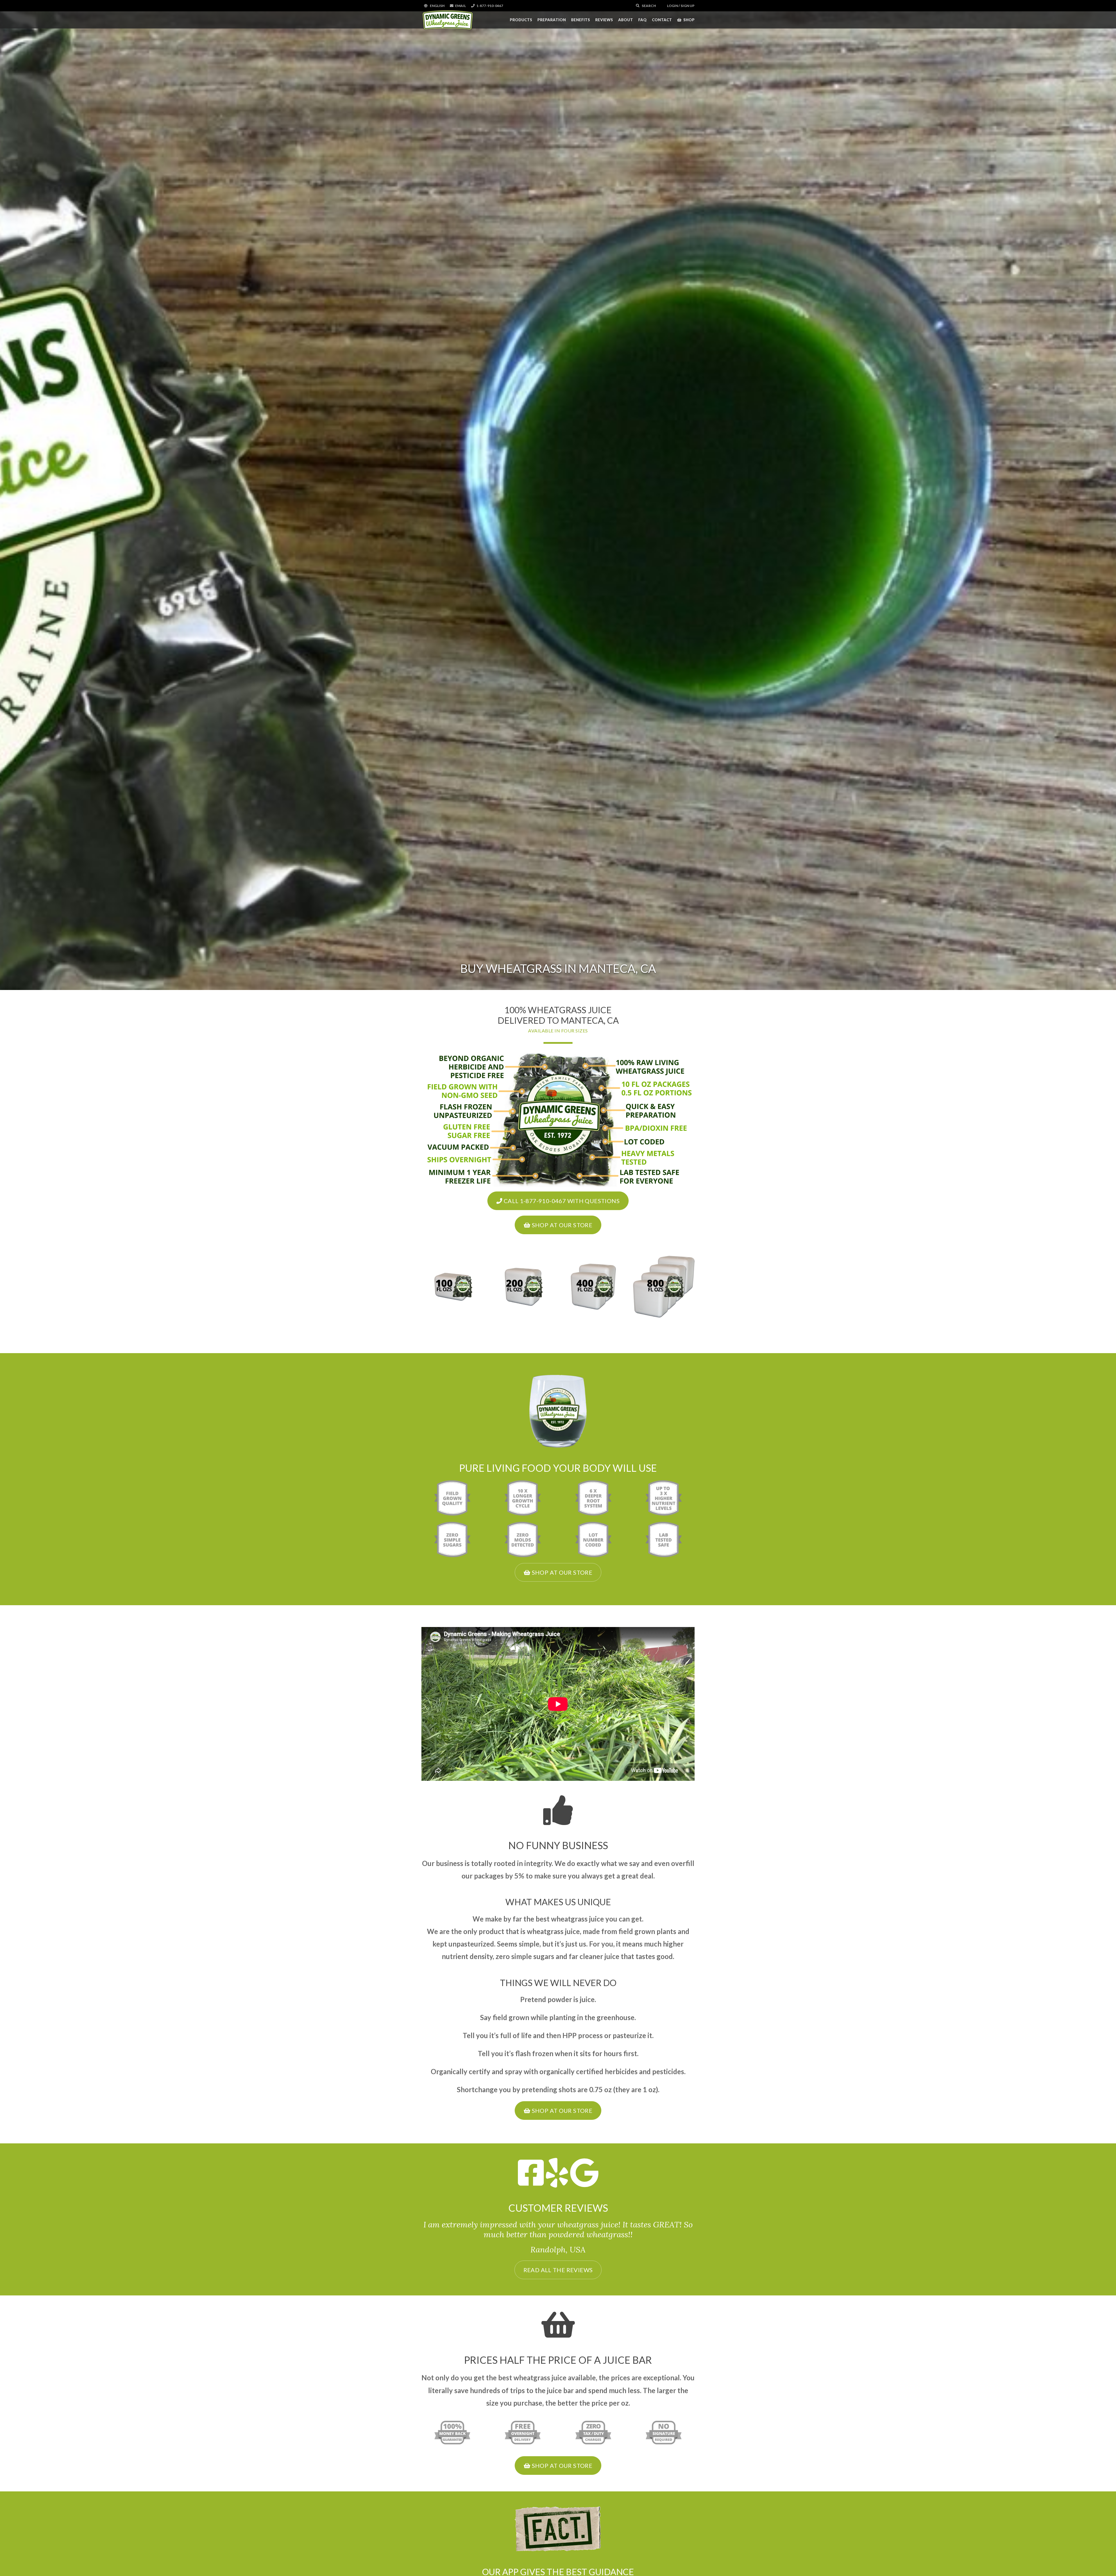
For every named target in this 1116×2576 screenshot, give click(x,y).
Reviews (604, 20)
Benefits (581, 20)
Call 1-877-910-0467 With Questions (561, 1201)
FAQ (642, 20)
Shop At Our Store (561, 1225)
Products (521, 20)
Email (460, 6)
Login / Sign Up (680, 6)
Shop (689, 20)
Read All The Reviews (558, 2270)
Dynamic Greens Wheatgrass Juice (448, 20)
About (626, 20)
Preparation (552, 20)
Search (649, 6)
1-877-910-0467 (490, 6)
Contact (662, 20)
